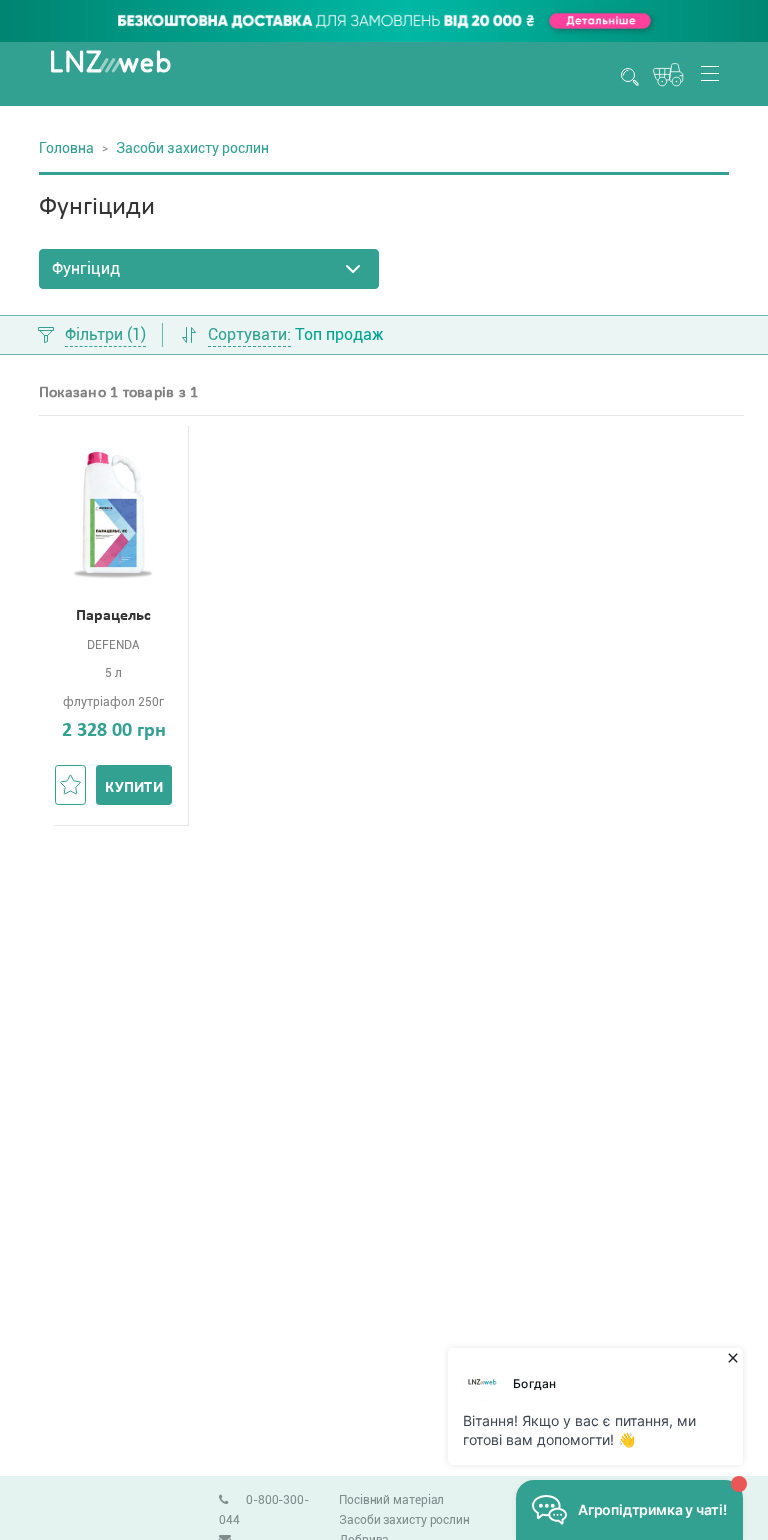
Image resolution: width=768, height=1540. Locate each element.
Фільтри (105, 335)
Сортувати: (249, 335)
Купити (134, 788)
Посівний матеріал (391, 1500)
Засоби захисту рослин (404, 1520)
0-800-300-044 (264, 1510)
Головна (66, 148)
